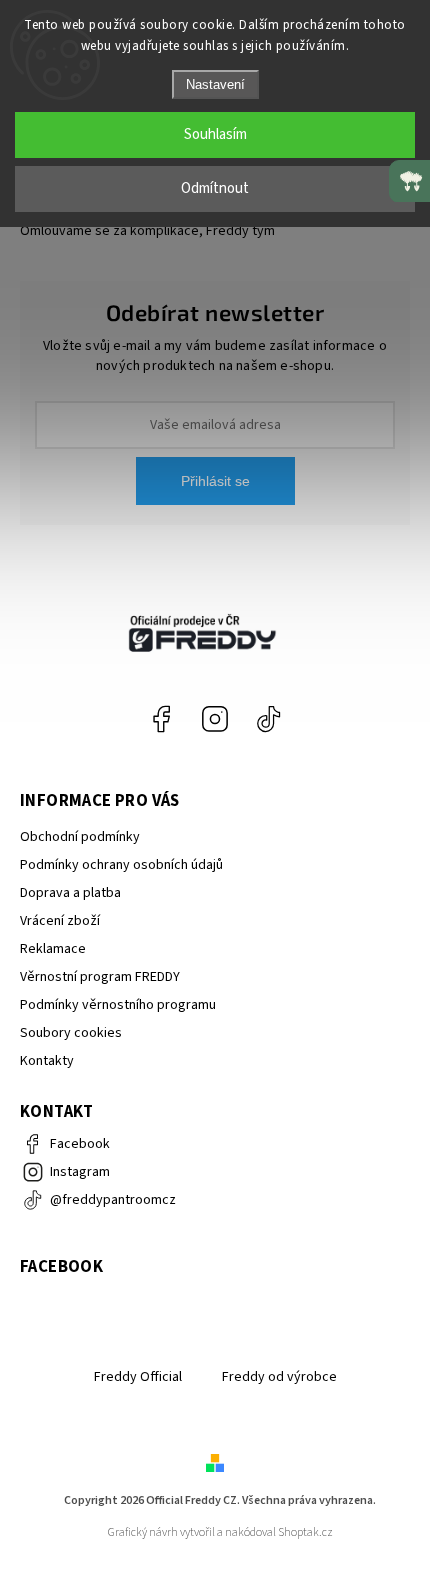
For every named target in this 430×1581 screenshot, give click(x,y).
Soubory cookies (71, 1033)
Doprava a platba (70, 893)
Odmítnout (215, 188)
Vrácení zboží (60, 921)
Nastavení (215, 84)
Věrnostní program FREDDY (100, 977)
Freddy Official (138, 1377)
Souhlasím (215, 134)
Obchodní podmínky (80, 837)
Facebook (161, 719)
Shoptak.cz (305, 1532)
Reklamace (53, 949)
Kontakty (47, 1061)
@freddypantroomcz (269, 719)
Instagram (215, 719)
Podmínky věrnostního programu (118, 1005)
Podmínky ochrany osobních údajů (121, 865)
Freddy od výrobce (279, 1377)
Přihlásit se (215, 481)
